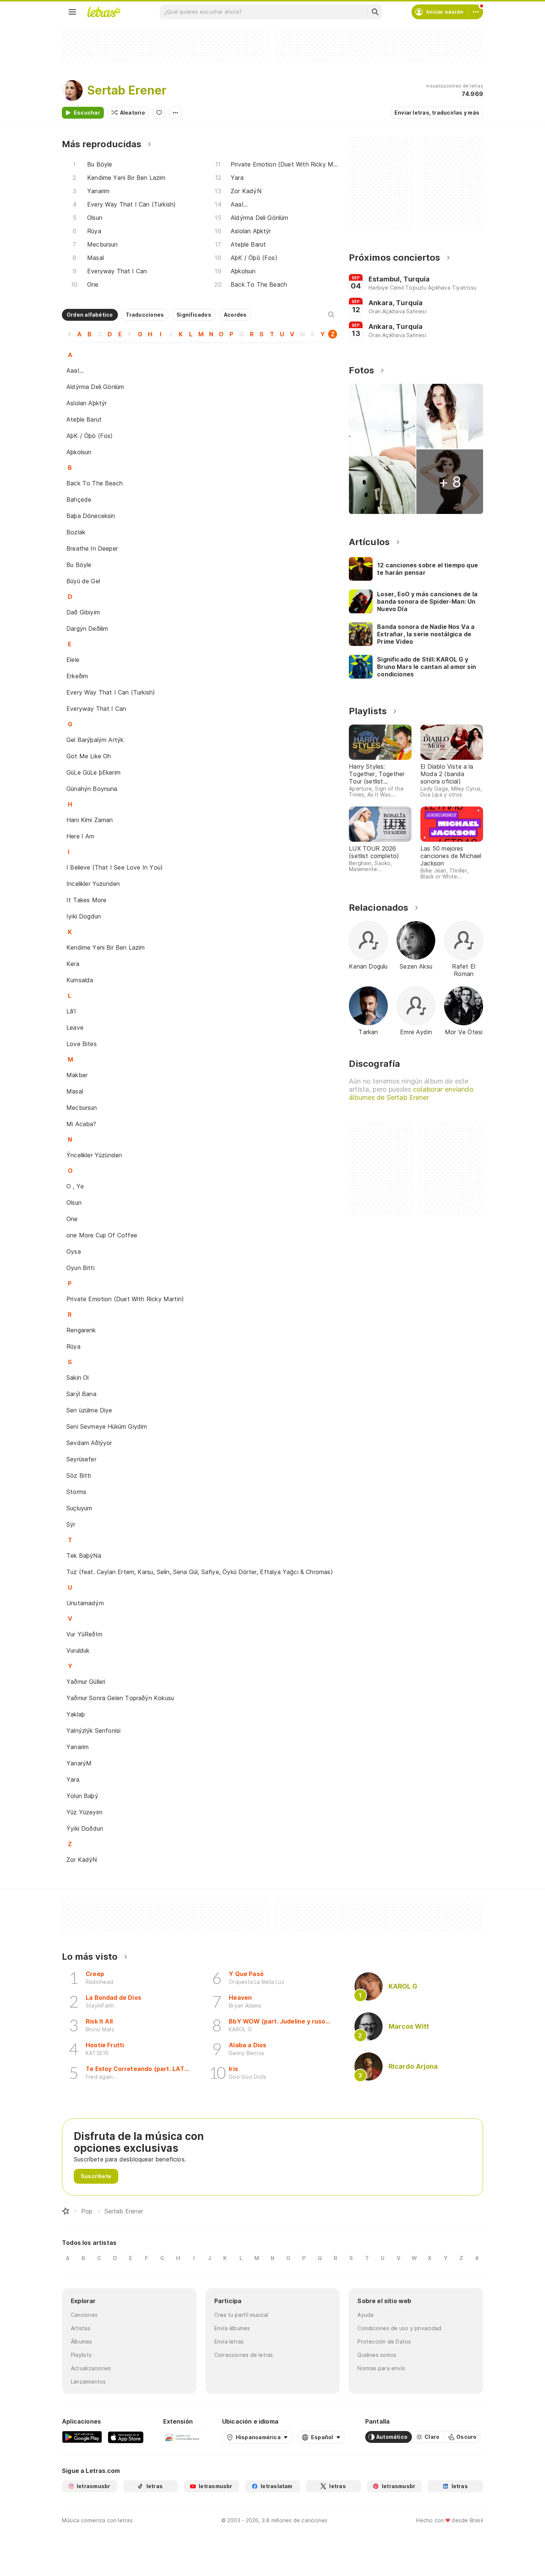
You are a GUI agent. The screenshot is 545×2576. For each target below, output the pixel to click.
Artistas (81, 2328)
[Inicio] (66, 2211)
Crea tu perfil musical (241, 2315)
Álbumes (82, 2341)
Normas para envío (381, 2368)
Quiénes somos (377, 2355)
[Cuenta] (476, 12)
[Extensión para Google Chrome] (183, 2437)
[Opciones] (175, 113)
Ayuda (365, 2315)
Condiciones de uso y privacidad (399, 2328)
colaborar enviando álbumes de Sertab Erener (411, 1093)
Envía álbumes (232, 2328)
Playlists (81, 2355)
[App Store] (126, 2437)
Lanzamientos (88, 2382)
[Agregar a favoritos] (159, 113)
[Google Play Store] (82, 2437)
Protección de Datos (384, 2341)
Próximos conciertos (394, 258)
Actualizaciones (91, 2368)
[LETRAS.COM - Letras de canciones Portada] (104, 12)
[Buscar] (375, 12)
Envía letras (229, 2341)
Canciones (84, 2315)
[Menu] (72, 12)
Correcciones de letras (244, 2355)
